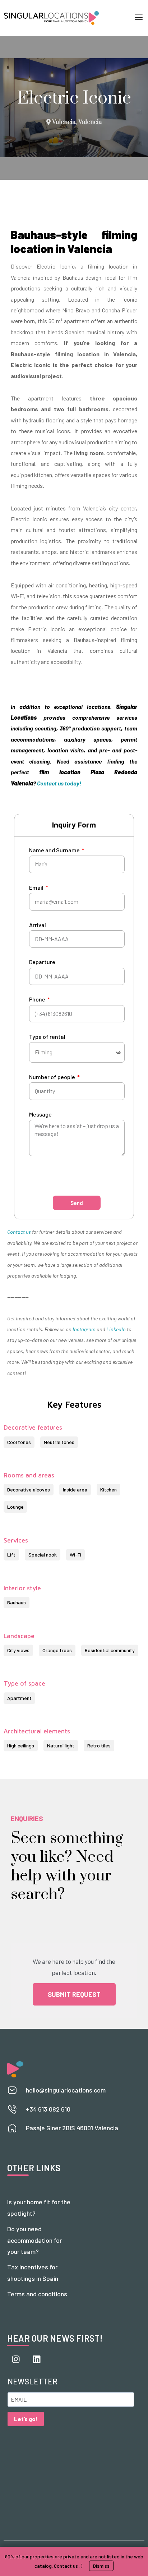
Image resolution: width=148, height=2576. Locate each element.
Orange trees (57, 1650)
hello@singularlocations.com (66, 2090)
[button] (138, 18)
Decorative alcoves (29, 1489)
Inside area (75, 1489)
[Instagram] (16, 2359)
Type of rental (47, 1037)
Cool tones (19, 1442)
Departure (42, 962)
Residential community (110, 1650)
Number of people (53, 1077)
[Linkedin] (37, 2359)
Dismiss (101, 2566)
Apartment (19, 1698)
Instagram (84, 1329)
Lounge (15, 1507)
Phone (38, 999)
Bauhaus (17, 1602)
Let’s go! (26, 2419)
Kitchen (108, 1489)
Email (37, 887)
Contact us (19, 1232)
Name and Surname (55, 850)
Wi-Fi (75, 1555)
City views (18, 1650)
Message (40, 1114)
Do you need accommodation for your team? (34, 2240)
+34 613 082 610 (48, 2109)
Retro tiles (99, 1745)
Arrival (38, 925)
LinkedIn (116, 1329)
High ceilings (21, 1745)
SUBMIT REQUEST (74, 1994)
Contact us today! (59, 783)
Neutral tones (59, 1442)
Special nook (43, 1555)
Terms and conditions (37, 2294)
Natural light (61, 1745)
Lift (11, 1555)
